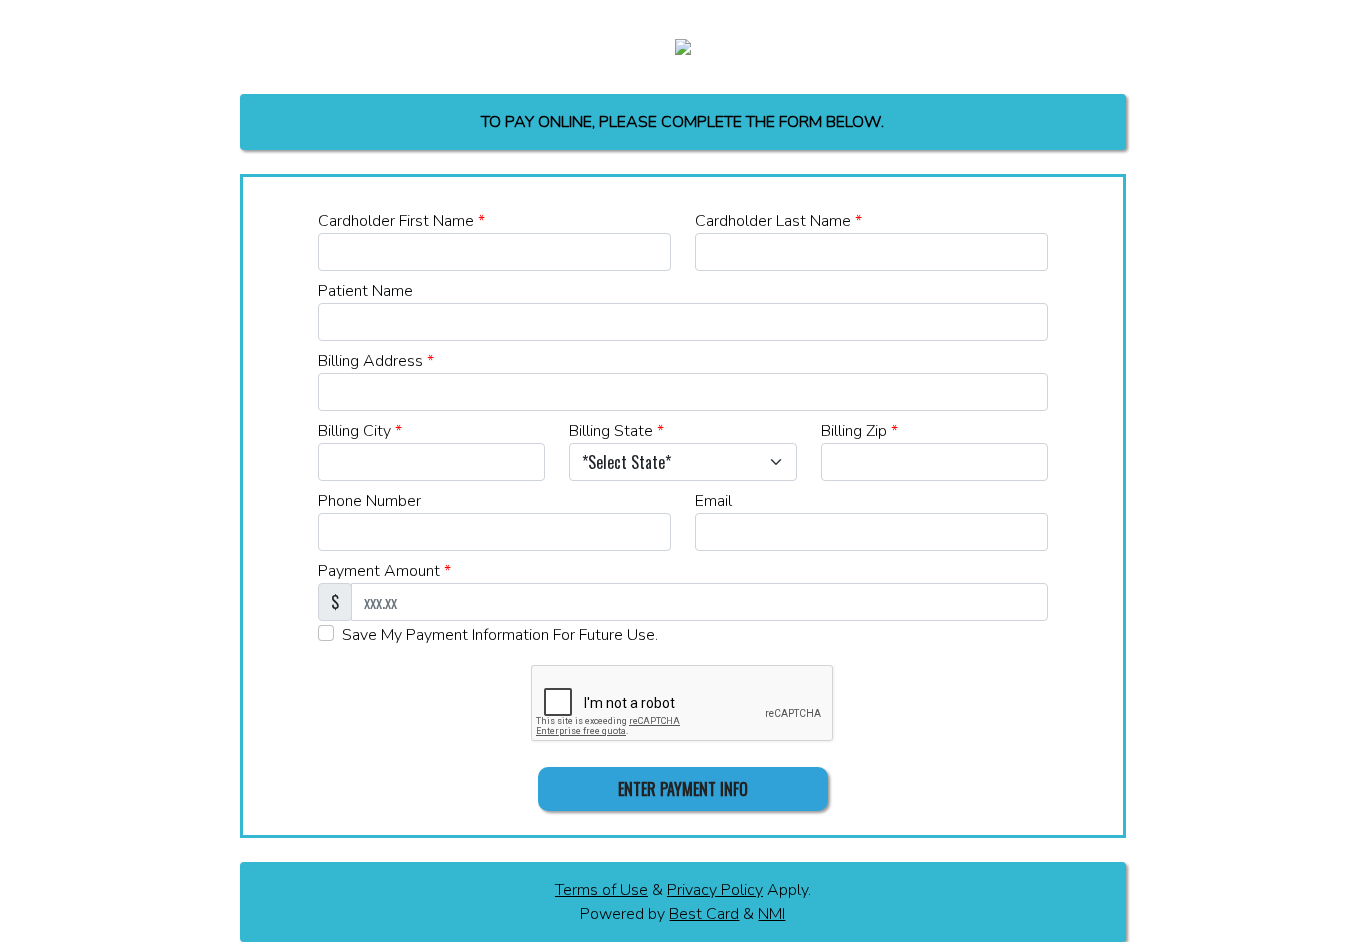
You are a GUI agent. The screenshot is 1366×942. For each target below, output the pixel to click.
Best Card (704, 914)
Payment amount (384, 571)
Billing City (360, 431)
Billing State (616, 431)
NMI (771, 914)
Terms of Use (601, 890)
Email (713, 501)
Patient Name (365, 291)
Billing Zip (859, 431)
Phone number (369, 501)
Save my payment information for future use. (500, 635)
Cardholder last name (778, 221)
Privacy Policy (715, 890)
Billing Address (376, 361)
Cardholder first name (401, 221)
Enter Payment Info (683, 789)
